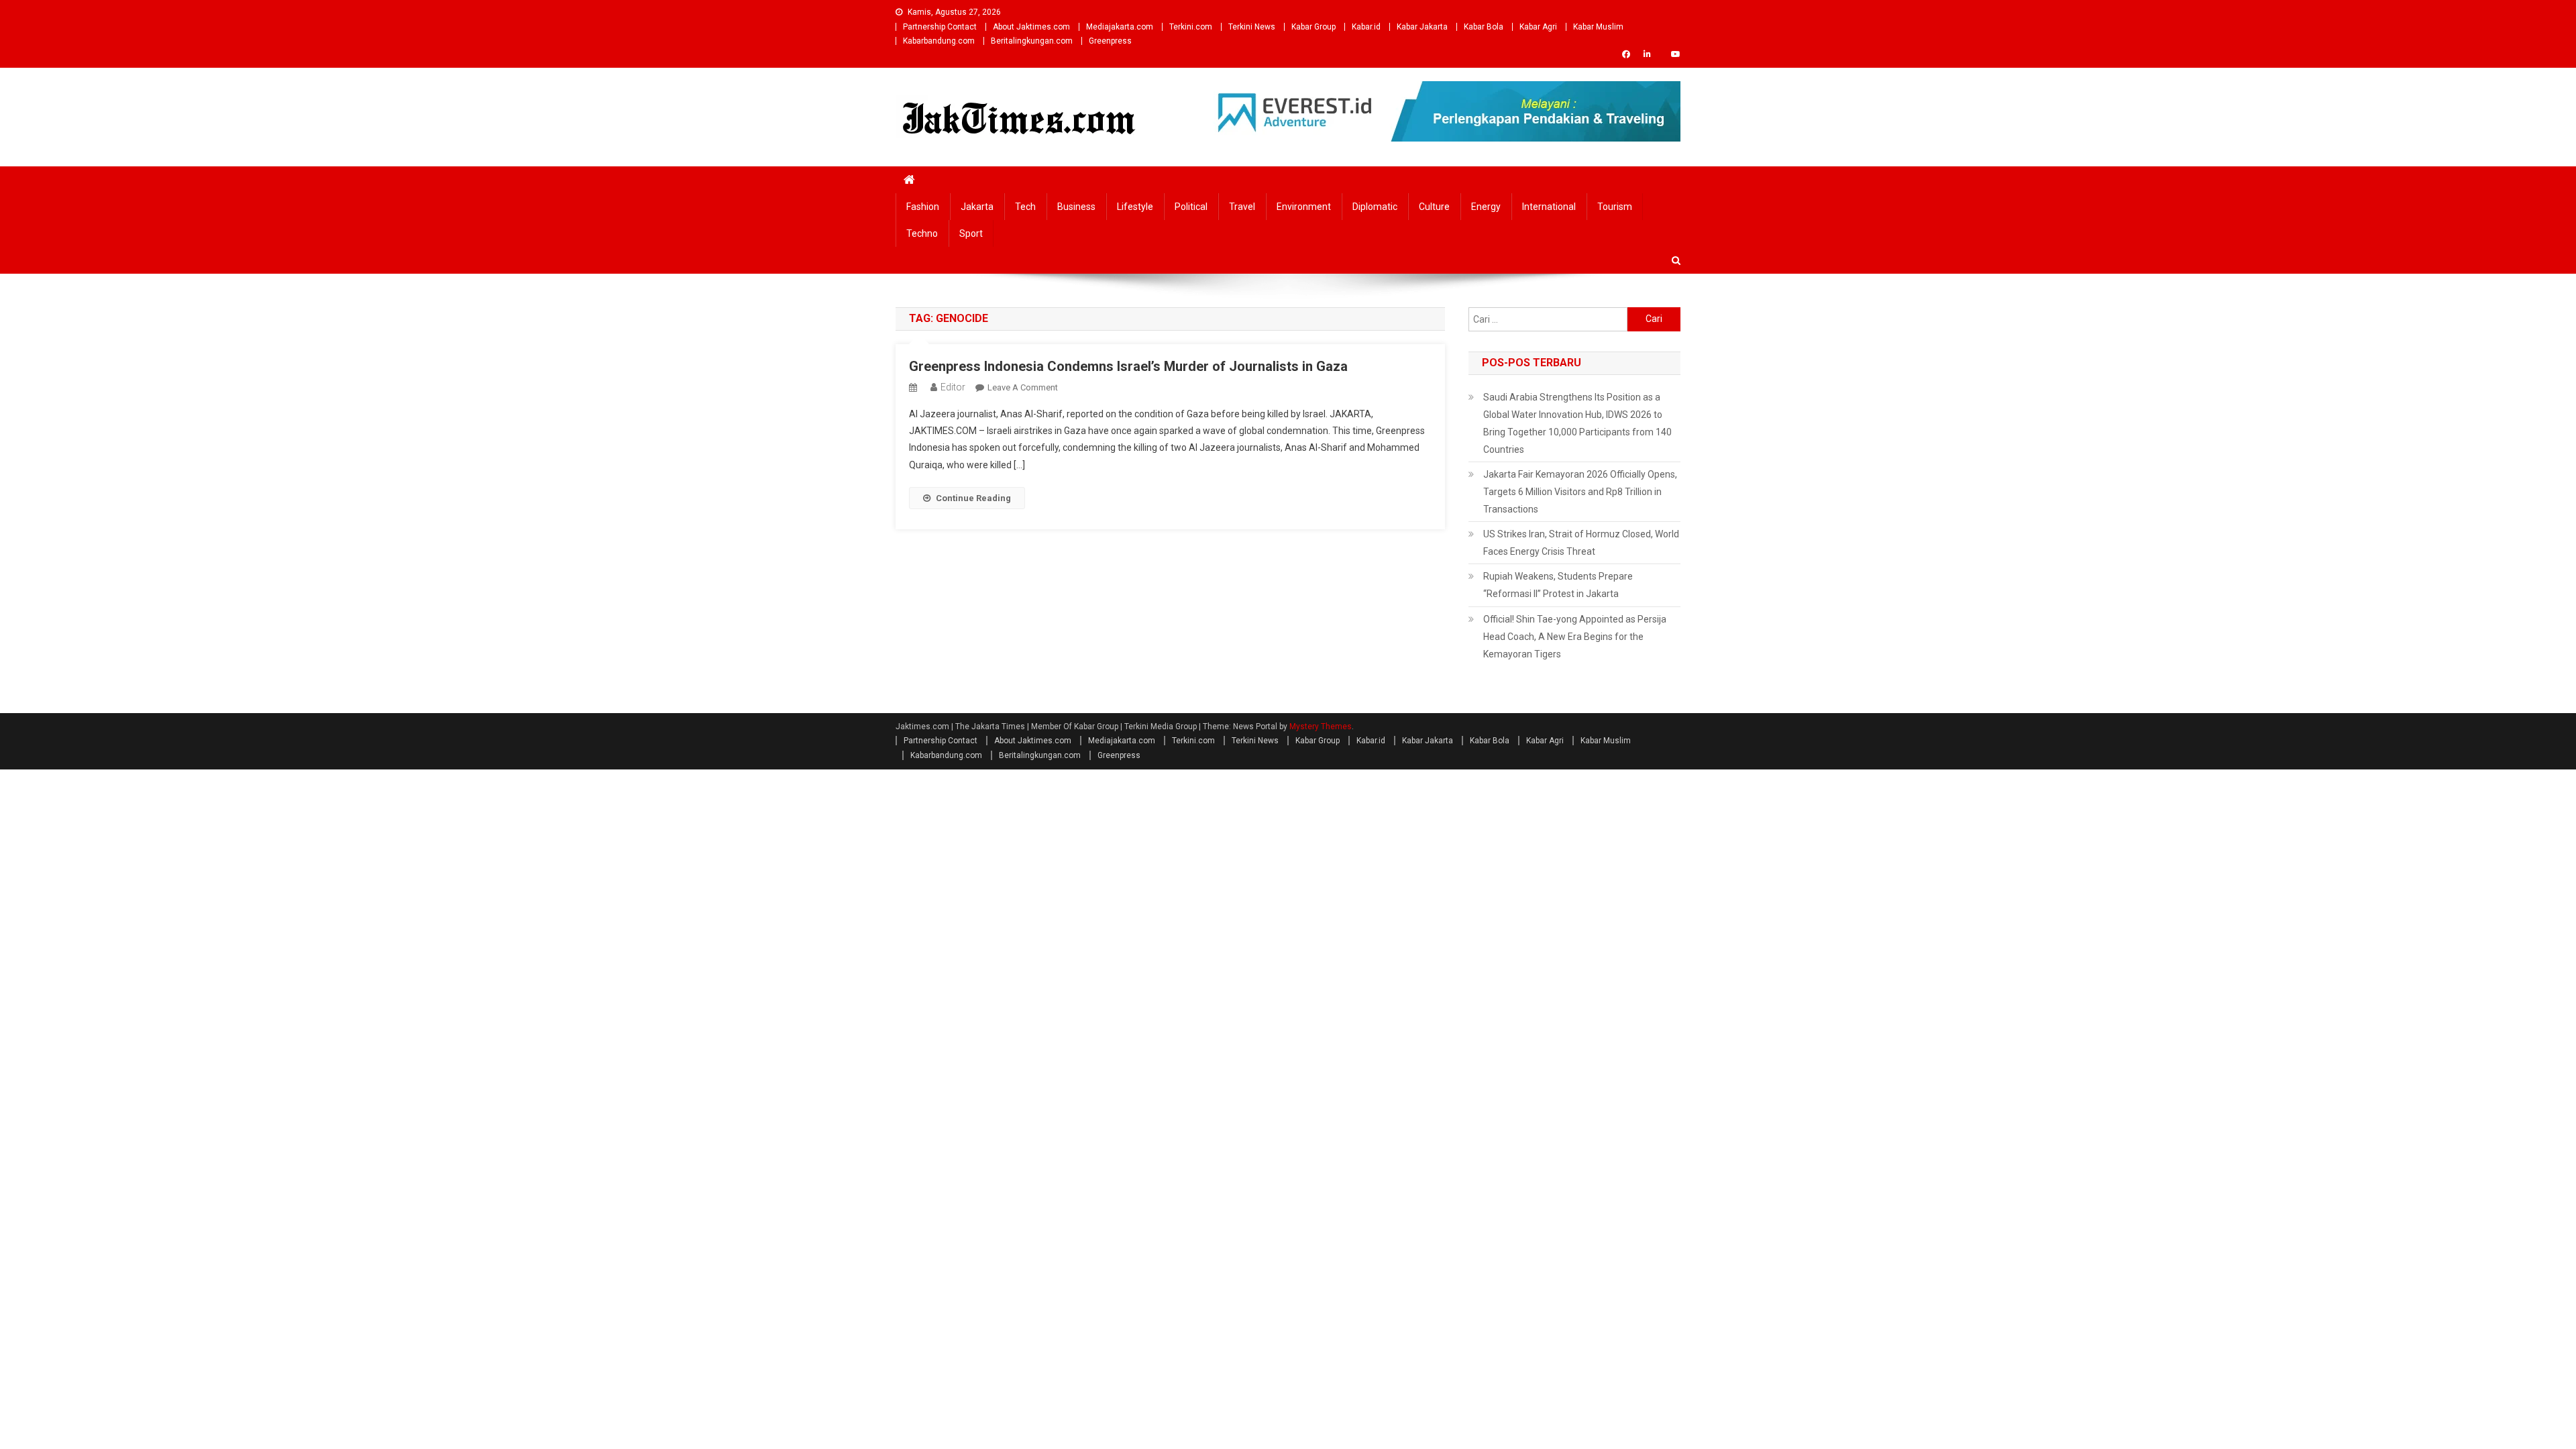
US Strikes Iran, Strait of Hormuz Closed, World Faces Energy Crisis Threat (1581, 543)
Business (1076, 207)
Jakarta (977, 207)
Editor (953, 387)
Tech (1025, 207)
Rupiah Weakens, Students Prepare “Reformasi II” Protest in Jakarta (1558, 585)
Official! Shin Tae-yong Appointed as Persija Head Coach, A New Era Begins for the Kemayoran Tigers (1575, 637)
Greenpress (1110, 41)
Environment (1304, 207)
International (1549, 207)
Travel (1242, 207)
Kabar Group (1313, 27)
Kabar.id (1366, 27)
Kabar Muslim (1598, 27)
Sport (971, 233)
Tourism (1615, 207)
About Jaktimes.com (1031, 27)
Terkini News (1252, 27)
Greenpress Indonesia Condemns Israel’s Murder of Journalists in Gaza (1128, 366)
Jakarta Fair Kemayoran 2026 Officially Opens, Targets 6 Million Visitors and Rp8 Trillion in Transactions (1580, 492)
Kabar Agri (1538, 27)
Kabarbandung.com (939, 41)
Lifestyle (1135, 207)
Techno (922, 233)
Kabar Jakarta (1422, 27)
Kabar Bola (1484, 27)
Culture (1434, 207)
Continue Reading (973, 498)
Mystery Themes (1321, 727)
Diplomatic (1375, 207)
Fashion (923, 207)
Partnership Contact (940, 27)
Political (1191, 207)
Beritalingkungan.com (1032, 41)
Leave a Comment (1023, 387)
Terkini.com (1191, 27)
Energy (1486, 207)
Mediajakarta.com (1120, 27)
